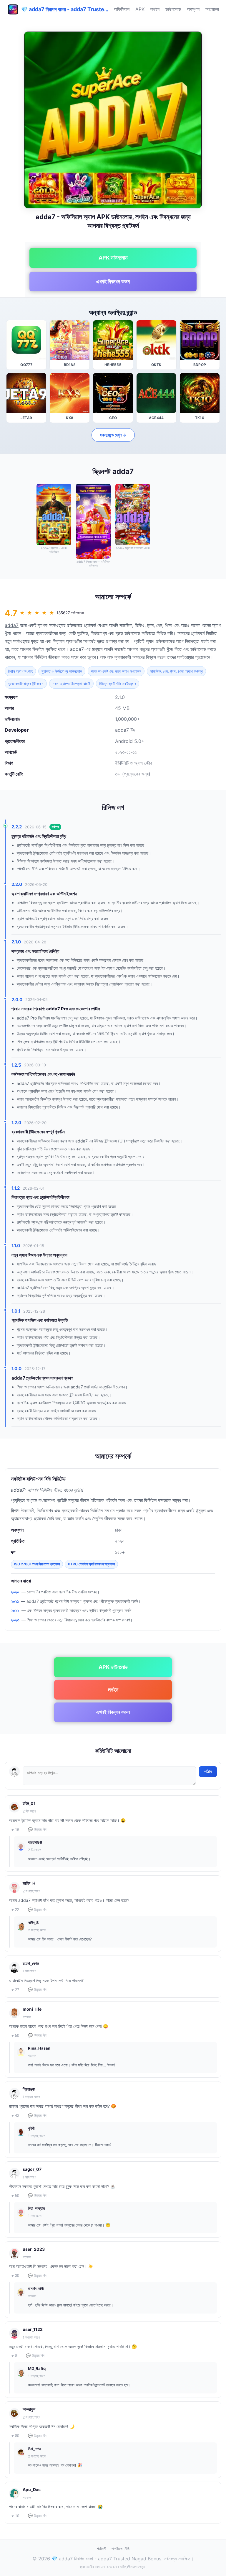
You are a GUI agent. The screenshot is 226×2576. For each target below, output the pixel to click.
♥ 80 (15, 2436)
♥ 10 (15, 2516)
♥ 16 (15, 1830)
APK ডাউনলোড (113, 258)
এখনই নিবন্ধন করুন (113, 281)
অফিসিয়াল (122, 9)
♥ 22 (15, 1910)
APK (140, 9)
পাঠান (208, 1771)
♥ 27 (15, 1990)
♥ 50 (15, 2036)
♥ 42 (15, 2116)
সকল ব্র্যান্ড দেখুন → (113, 435)
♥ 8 (14, 2356)
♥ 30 (15, 2276)
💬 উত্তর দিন (37, 1829)
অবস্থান (193, 9)
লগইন (155, 9)
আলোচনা (212, 9)
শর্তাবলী (101, 2549)
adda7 (12, 625)
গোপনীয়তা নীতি (120, 2549)
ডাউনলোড (173, 9)
